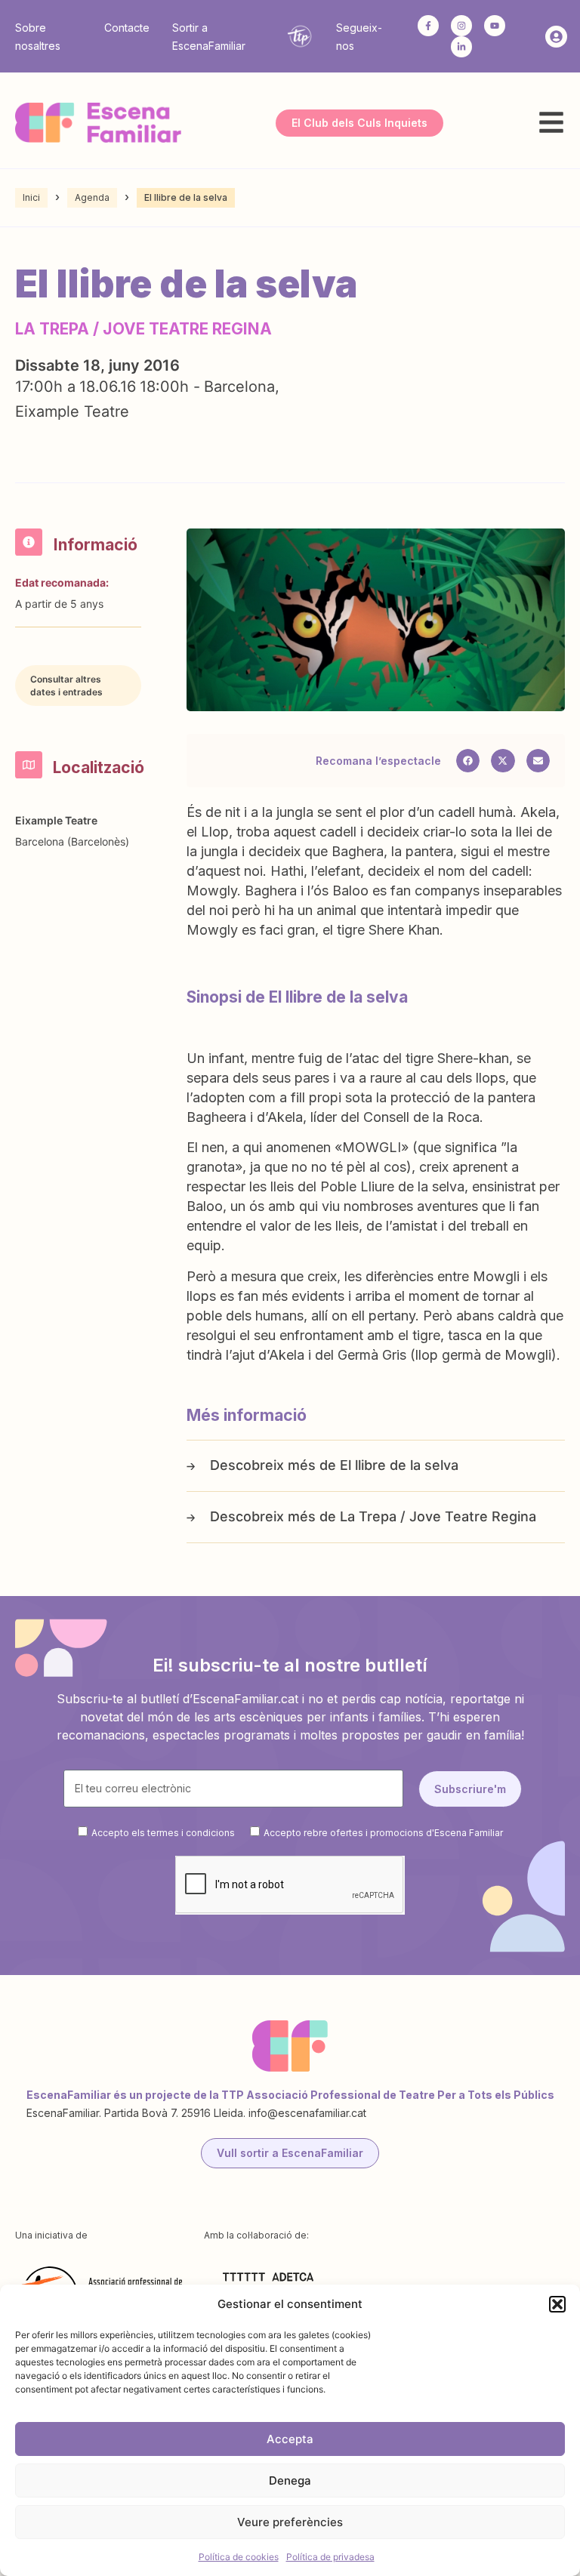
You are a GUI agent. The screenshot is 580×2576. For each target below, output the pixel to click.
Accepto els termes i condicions (163, 1833)
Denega (290, 2480)
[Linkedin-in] (461, 47)
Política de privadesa (330, 2557)
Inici (31, 197)
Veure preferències (290, 2522)
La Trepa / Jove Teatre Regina (438, 1516)
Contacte (127, 28)
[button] (557, 2304)
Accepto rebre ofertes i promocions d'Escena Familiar (383, 1833)
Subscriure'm (470, 1789)
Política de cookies (239, 2557)
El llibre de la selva (399, 1465)
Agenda (92, 197)
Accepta (290, 2439)
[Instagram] (461, 26)
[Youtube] (495, 26)
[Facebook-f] (428, 26)
